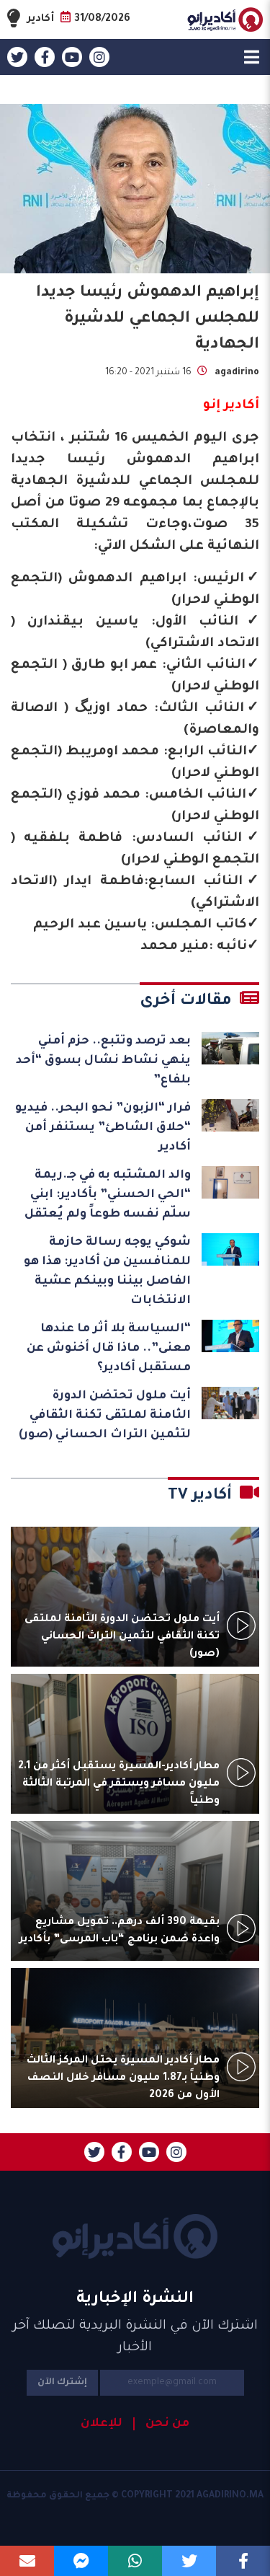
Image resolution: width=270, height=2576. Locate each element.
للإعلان (102, 2424)
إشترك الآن (62, 2383)
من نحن (167, 2424)
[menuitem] (161, 2424)
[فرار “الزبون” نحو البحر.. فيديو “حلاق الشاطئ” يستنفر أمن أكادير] (230, 1115)
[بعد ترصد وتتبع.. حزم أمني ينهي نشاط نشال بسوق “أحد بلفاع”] (230, 1048)
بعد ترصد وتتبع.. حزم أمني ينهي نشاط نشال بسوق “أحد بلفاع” (103, 1061)
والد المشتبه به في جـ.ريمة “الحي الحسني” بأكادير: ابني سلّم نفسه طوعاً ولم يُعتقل (108, 1195)
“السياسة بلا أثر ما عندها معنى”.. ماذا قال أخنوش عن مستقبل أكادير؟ (109, 1349)
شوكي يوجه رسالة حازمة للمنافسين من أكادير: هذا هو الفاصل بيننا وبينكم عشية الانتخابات (107, 1272)
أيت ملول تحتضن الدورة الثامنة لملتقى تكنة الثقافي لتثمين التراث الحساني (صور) (105, 1416)
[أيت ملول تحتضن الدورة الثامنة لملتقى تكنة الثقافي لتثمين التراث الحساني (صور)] (230, 1403)
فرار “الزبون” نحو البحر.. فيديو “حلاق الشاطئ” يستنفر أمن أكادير (103, 1128)
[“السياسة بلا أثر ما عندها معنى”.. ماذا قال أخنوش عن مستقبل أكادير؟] (230, 1336)
